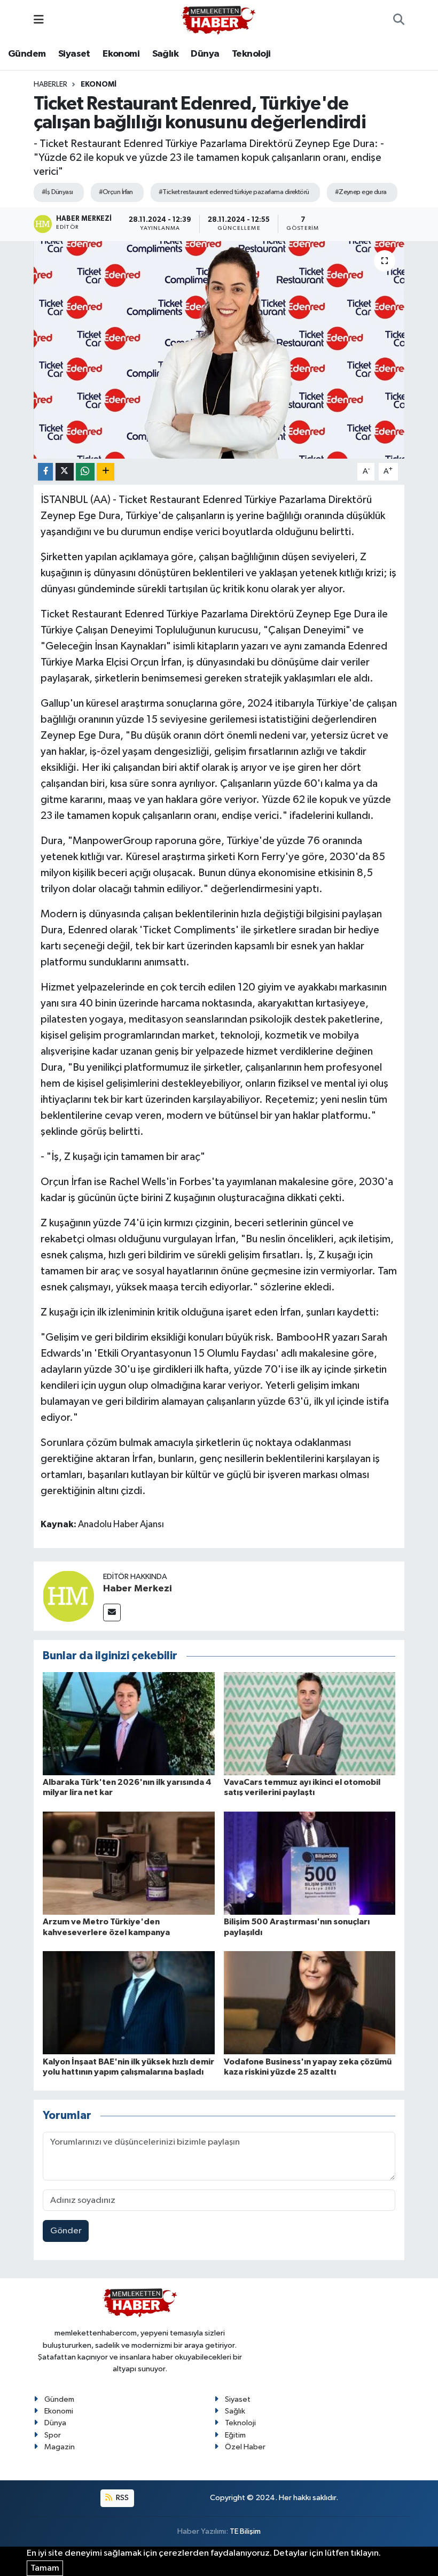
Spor (53, 2435)
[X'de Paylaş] (65, 472)
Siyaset (74, 54)
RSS (122, 2498)
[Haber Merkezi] (68, 1596)
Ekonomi (121, 54)
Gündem (27, 54)
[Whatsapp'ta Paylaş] (85, 472)
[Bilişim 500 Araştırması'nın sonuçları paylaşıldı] (310, 1863)
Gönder (66, 2231)
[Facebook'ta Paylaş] (45, 472)
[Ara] (399, 20)
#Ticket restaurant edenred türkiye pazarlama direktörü (234, 192)
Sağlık (165, 54)
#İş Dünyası (57, 192)
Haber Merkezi (138, 1589)
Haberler (50, 84)
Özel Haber (245, 2447)
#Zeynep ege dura (361, 192)
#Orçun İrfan (116, 192)
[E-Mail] (112, 1612)
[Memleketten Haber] (218, 20)
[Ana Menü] (39, 20)
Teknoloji (251, 54)
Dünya (205, 54)
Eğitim (235, 2435)
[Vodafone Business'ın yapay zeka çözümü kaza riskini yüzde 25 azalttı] (310, 2003)
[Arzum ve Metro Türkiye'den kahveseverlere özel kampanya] (129, 1863)
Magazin (60, 2447)
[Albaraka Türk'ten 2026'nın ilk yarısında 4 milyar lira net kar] (129, 1724)
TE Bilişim (245, 2531)
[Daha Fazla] (105, 472)
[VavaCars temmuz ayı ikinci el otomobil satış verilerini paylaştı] (310, 1724)
